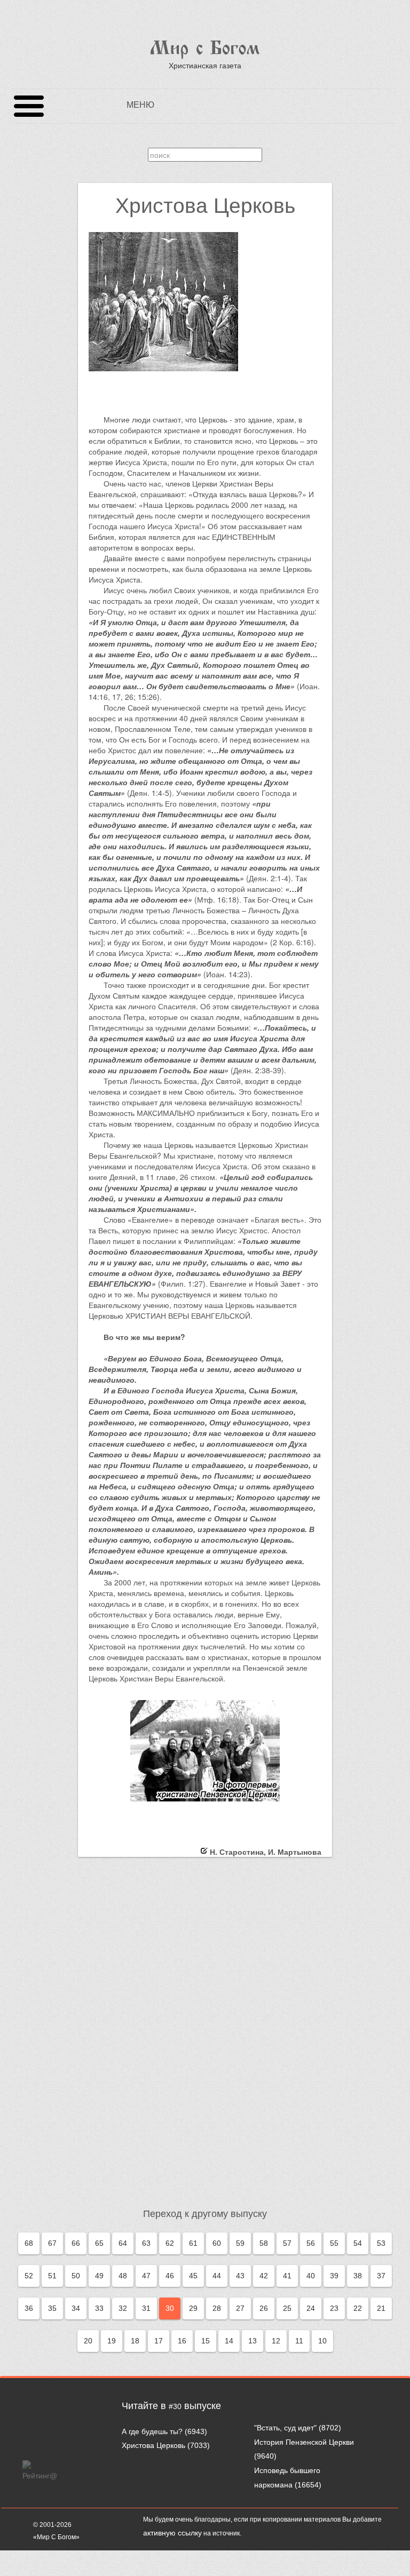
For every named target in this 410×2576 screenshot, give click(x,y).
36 (29, 2308)
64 (123, 2243)
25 (287, 2308)
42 (264, 2276)
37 (381, 2276)
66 (76, 2243)
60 (217, 2243)
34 (76, 2308)
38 (358, 2276)
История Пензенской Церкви (304, 2442)
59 (240, 2243)
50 (76, 2276)
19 (112, 2341)
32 (123, 2308)
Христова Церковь (153, 2445)
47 (146, 2276)
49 (99, 2276)
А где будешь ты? (152, 2431)
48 (123, 2276)
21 (381, 2308)
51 (52, 2276)
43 (240, 2276)
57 (287, 2243)
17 (159, 2341)
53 (381, 2243)
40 (311, 2276)
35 (52, 2308)
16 (182, 2341)
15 (206, 2341)
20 (88, 2341)
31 (146, 2308)
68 (29, 2243)
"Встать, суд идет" (285, 2428)
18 (135, 2341)
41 (287, 2276)
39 (334, 2276)
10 (322, 2341)
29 (193, 2308)
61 (193, 2243)
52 (29, 2276)
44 (217, 2276)
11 (299, 2341)
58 (264, 2243)
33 (99, 2308)
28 (217, 2308)
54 (358, 2243)
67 (52, 2243)
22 (358, 2308)
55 (334, 2243)
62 (170, 2243)
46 (170, 2276)
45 (193, 2276)
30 (170, 2308)
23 (334, 2308)
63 (146, 2243)
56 (311, 2243)
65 (99, 2243)
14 (229, 2341)
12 (276, 2341)
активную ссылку (172, 2533)
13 (253, 2341)
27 (240, 2308)
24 (311, 2308)
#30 (175, 2406)
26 (264, 2308)
